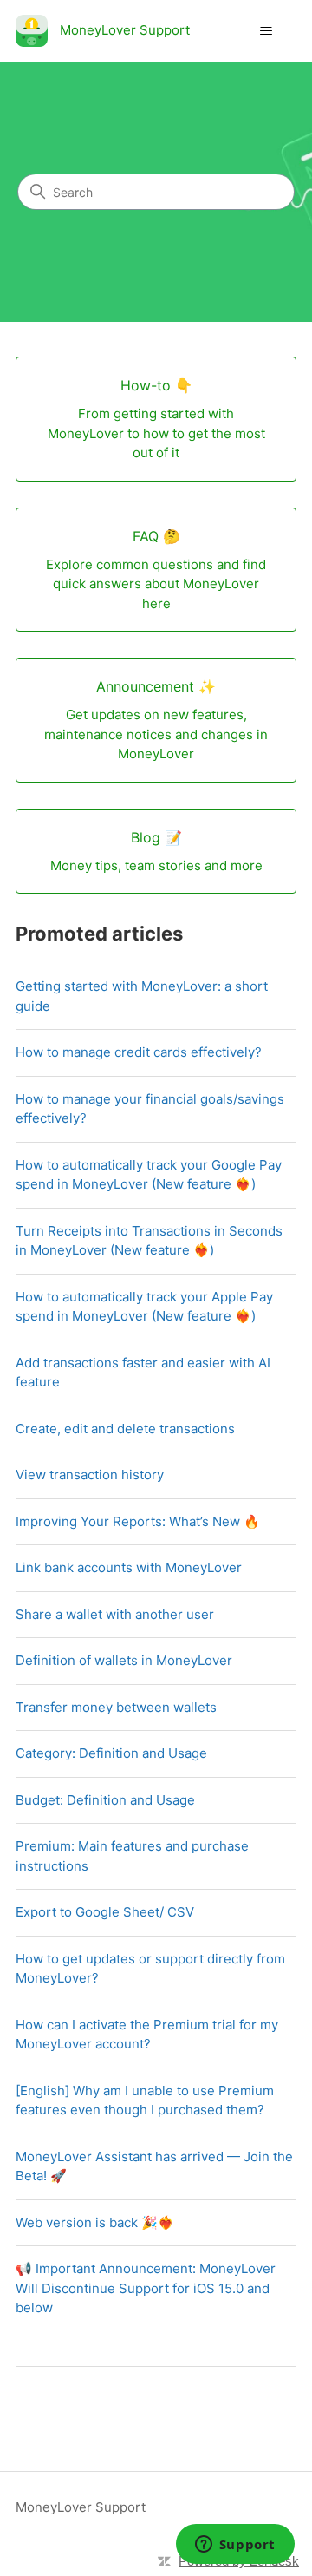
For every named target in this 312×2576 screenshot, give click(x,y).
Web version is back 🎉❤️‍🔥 (95, 2222)
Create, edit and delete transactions (125, 1429)
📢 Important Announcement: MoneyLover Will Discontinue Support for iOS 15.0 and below (146, 2288)
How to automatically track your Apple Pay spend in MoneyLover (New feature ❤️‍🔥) (144, 1307)
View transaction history (90, 1475)
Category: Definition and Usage (111, 1753)
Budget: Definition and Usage (105, 1800)
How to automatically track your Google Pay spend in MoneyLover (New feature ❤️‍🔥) (149, 1175)
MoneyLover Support (81, 2507)
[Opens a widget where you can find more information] (235, 2546)
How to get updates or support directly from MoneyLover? (150, 1969)
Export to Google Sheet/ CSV (105, 1912)
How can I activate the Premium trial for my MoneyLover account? (147, 2035)
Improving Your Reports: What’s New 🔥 (138, 1521)
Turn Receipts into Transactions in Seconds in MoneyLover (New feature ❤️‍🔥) (149, 1241)
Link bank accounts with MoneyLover (129, 1567)
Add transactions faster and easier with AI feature (143, 1373)
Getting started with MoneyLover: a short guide (142, 996)
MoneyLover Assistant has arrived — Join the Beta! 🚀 (154, 2166)
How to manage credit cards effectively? (139, 1052)
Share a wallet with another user (115, 1614)
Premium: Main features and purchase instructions (132, 1856)
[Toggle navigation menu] (266, 31)
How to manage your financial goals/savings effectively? (150, 1109)
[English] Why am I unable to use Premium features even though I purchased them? (145, 2101)
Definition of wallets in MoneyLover (124, 1660)
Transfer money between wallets (116, 1707)
